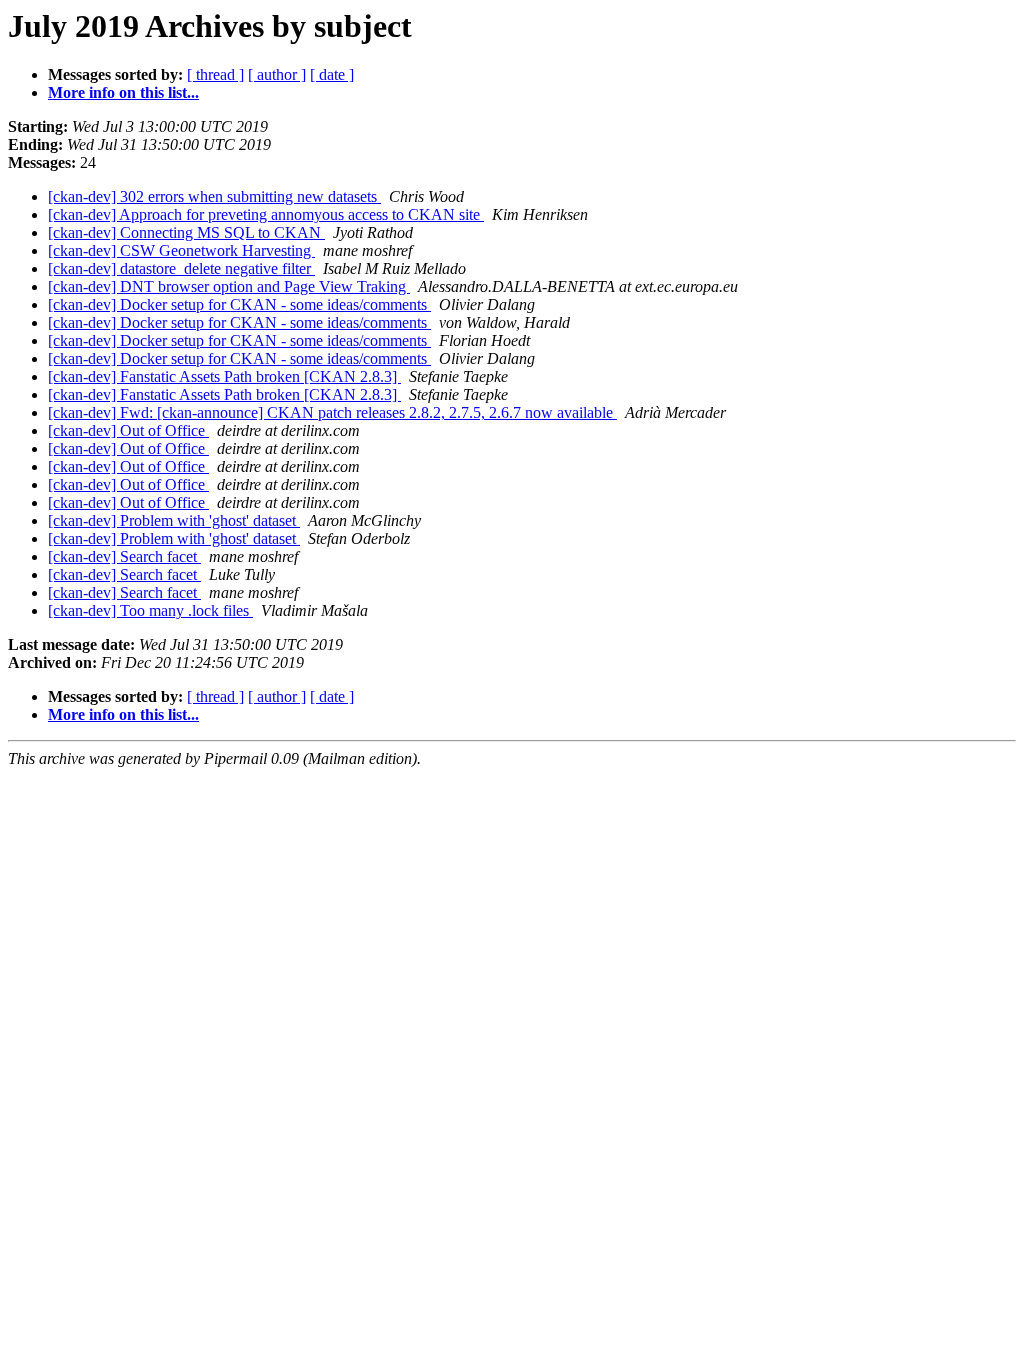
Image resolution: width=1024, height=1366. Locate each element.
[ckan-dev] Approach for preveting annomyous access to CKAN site (266, 214)
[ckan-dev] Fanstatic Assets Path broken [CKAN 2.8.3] (224, 376)
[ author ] (277, 74)
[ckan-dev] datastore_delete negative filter (181, 268)
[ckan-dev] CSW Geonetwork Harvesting (181, 250)
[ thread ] (215, 74)
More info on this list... (123, 92)
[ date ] (332, 74)
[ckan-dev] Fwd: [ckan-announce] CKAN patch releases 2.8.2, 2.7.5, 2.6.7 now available (332, 412)
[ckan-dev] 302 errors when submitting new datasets (214, 196)
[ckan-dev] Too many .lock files (150, 610)
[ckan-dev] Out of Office (128, 430)
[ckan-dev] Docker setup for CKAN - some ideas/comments (239, 304)
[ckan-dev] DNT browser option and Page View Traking (229, 286)
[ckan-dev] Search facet (124, 556)
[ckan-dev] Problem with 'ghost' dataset (174, 520)
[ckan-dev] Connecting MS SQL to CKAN (186, 232)
